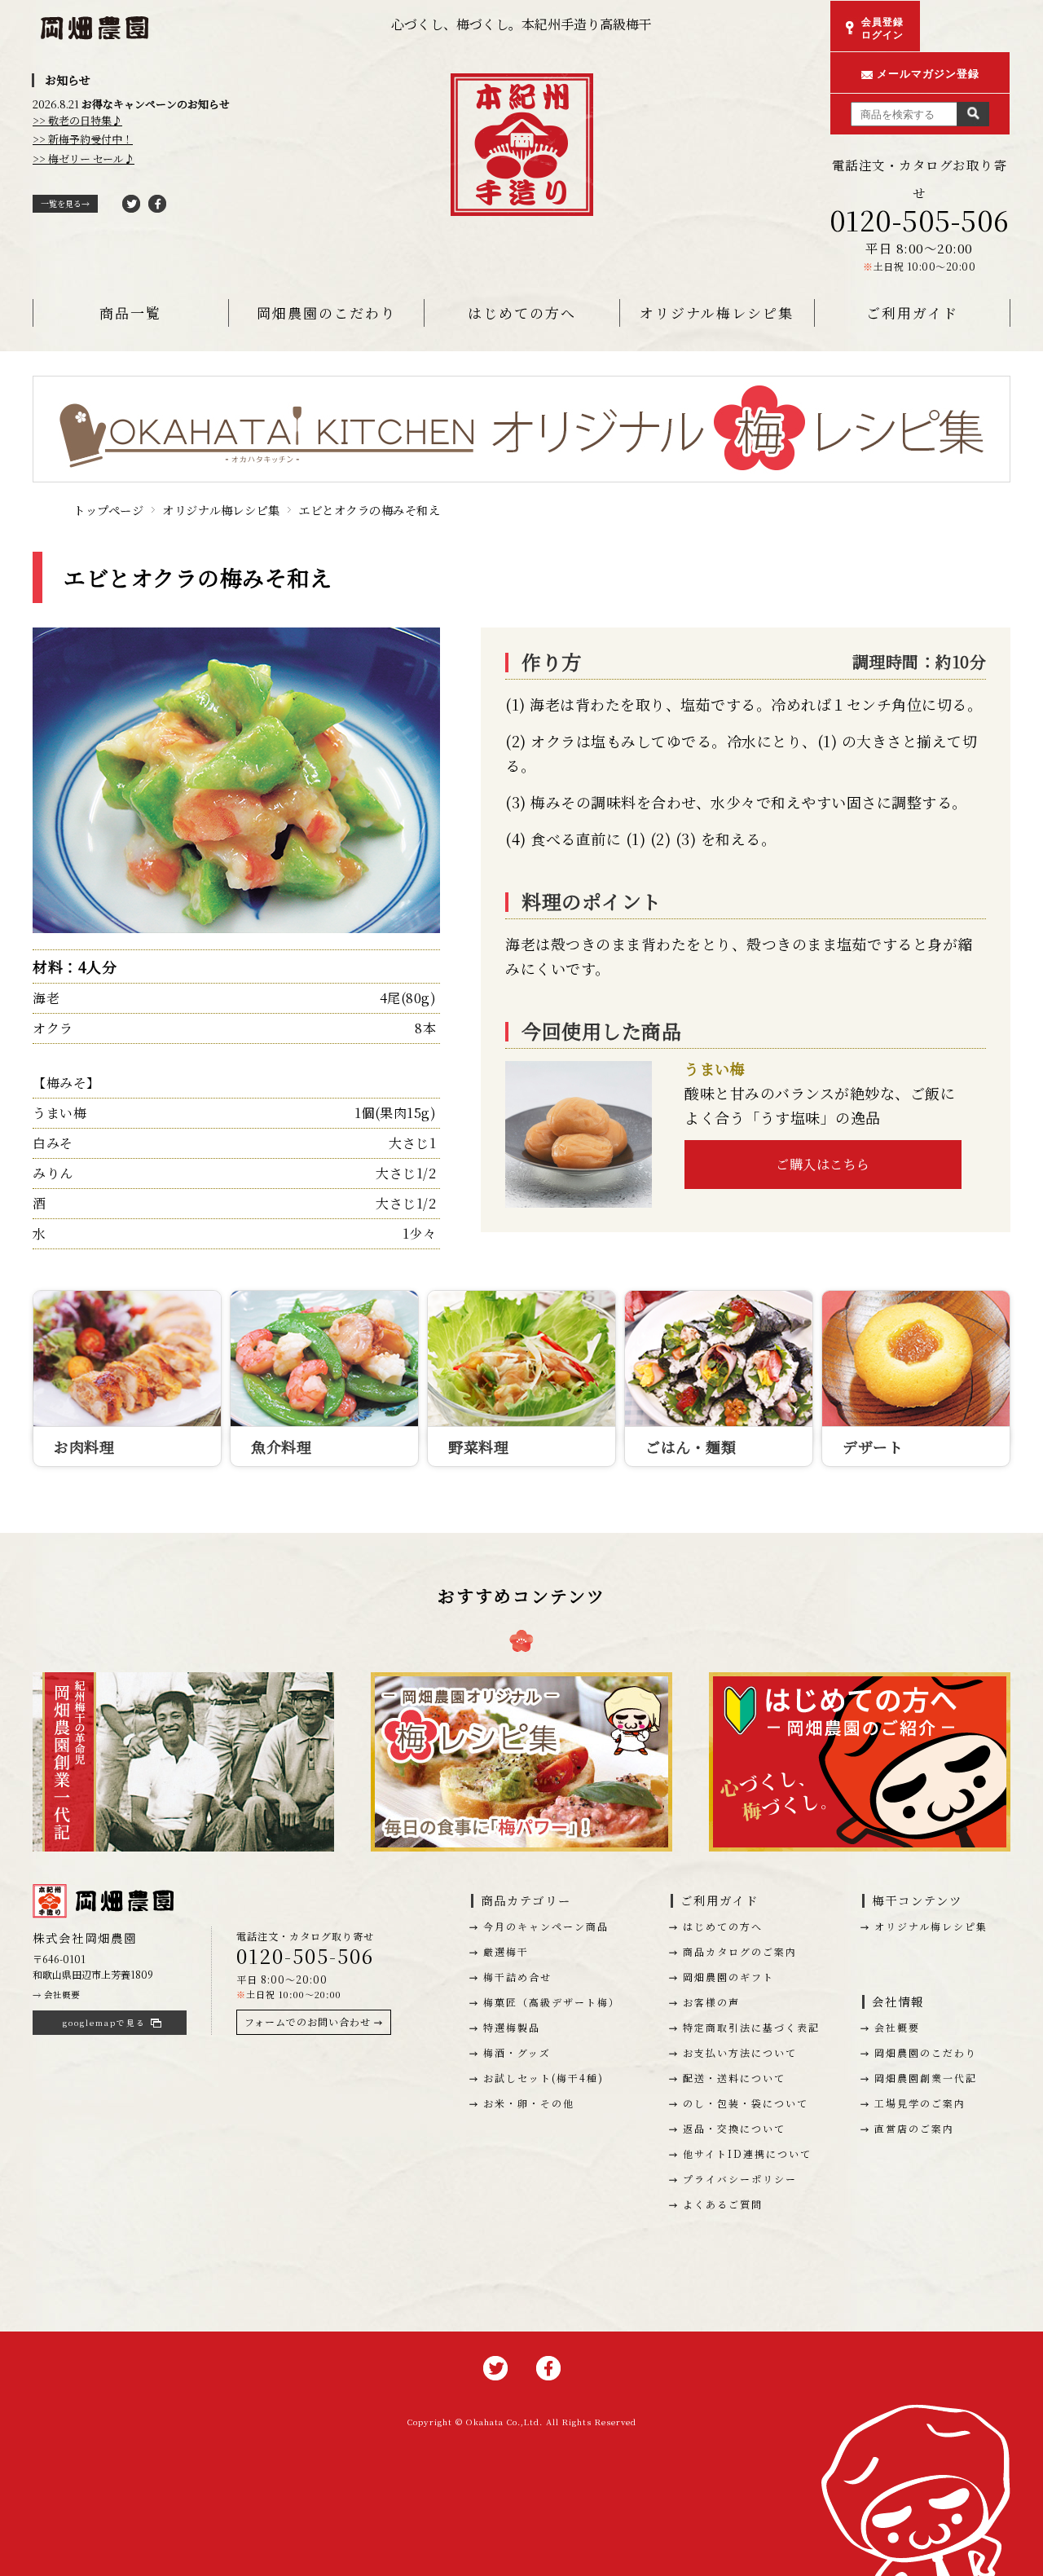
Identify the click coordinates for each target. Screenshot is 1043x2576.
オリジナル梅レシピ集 (717, 313)
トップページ (108, 510)
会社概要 (897, 2027)
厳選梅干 (506, 1951)
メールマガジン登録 (928, 74)
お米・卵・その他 (529, 2103)
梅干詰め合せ (517, 1977)
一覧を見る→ (65, 203)
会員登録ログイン (882, 29)
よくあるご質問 (723, 2204)
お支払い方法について (740, 2052)
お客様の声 (711, 2002)
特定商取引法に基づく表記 (751, 2027)
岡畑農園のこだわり (326, 313)
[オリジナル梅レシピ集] (521, 390)
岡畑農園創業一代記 (926, 2078)
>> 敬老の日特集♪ (77, 120)
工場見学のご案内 (920, 2103)
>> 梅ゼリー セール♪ (84, 159)
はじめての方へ (522, 313)
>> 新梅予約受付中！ (83, 139)
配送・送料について (734, 2078)
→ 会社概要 (56, 1995)
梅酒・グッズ (517, 2052)
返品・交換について (734, 2128)
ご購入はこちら (823, 1164)
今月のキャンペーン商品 (546, 1926)
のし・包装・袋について (746, 2103)
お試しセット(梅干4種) (544, 2078)
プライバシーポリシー (740, 2179)
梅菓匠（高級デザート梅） (552, 2002)
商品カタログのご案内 (740, 1951)
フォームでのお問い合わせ (308, 2021)
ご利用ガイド (912, 313)
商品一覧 (130, 313)
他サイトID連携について (747, 2153)
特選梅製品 (512, 2027)
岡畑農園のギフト (728, 1977)
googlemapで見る (104, 2023)
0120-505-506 (920, 220)
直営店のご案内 (914, 2128)
